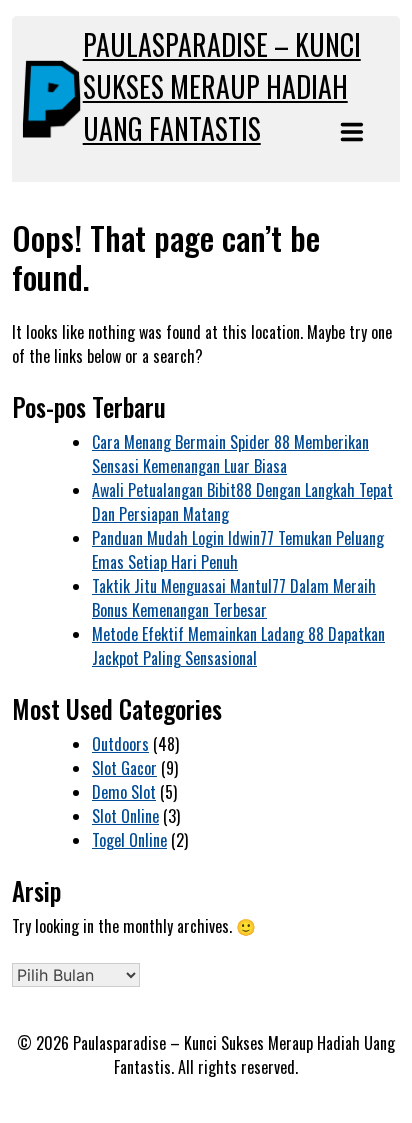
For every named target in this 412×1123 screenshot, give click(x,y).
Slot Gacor (124, 768)
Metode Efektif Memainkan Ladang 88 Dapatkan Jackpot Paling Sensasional (238, 646)
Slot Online (125, 816)
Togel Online (129, 840)
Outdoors (120, 744)
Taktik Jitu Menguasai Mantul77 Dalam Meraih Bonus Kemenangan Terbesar (234, 598)
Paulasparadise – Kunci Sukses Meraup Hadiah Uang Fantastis (222, 86)
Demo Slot (124, 792)
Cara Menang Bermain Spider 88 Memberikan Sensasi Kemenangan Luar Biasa (230, 454)
